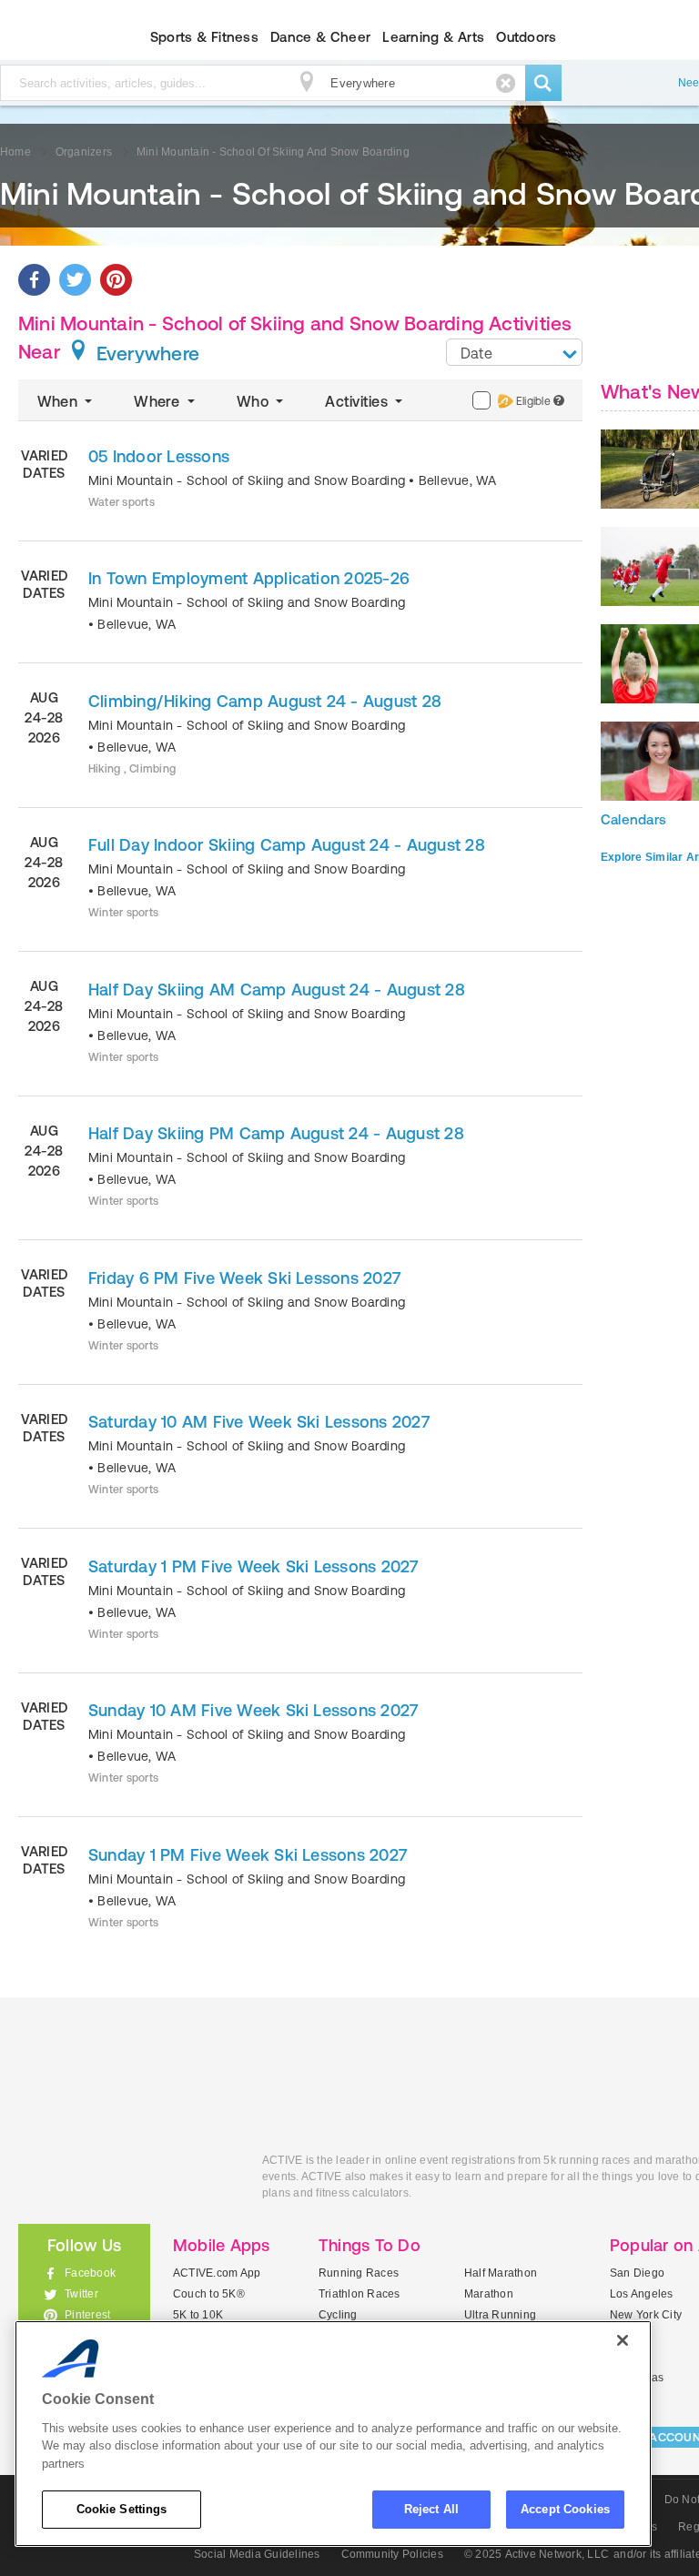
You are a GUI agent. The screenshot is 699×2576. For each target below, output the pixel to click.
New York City (646, 2315)
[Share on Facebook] (34, 280)
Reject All (431, 2509)
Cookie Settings (122, 2509)
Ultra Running (500, 2315)
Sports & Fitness (204, 37)
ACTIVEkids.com (127, 2181)
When (59, 401)
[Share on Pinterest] (116, 280)
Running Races (359, 2273)
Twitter (81, 2294)
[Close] (623, 2340)
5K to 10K (198, 2315)
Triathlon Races (360, 2294)
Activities (358, 401)
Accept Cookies (565, 2509)
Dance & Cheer (320, 37)
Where (158, 401)
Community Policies (392, 2554)
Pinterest (87, 2315)
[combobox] (514, 352)
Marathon (489, 2294)
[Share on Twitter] (75, 280)
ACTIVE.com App (217, 2273)
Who (254, 401)
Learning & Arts (433, 37)
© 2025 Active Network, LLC (537, 2554)
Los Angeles (642, 2294)
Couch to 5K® (209, 2294)
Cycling (338, 2315)
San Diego (637, 2273)
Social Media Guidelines (257, 2554)
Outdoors (526, 37)
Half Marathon (501, 2273)
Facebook (90, 2273)
